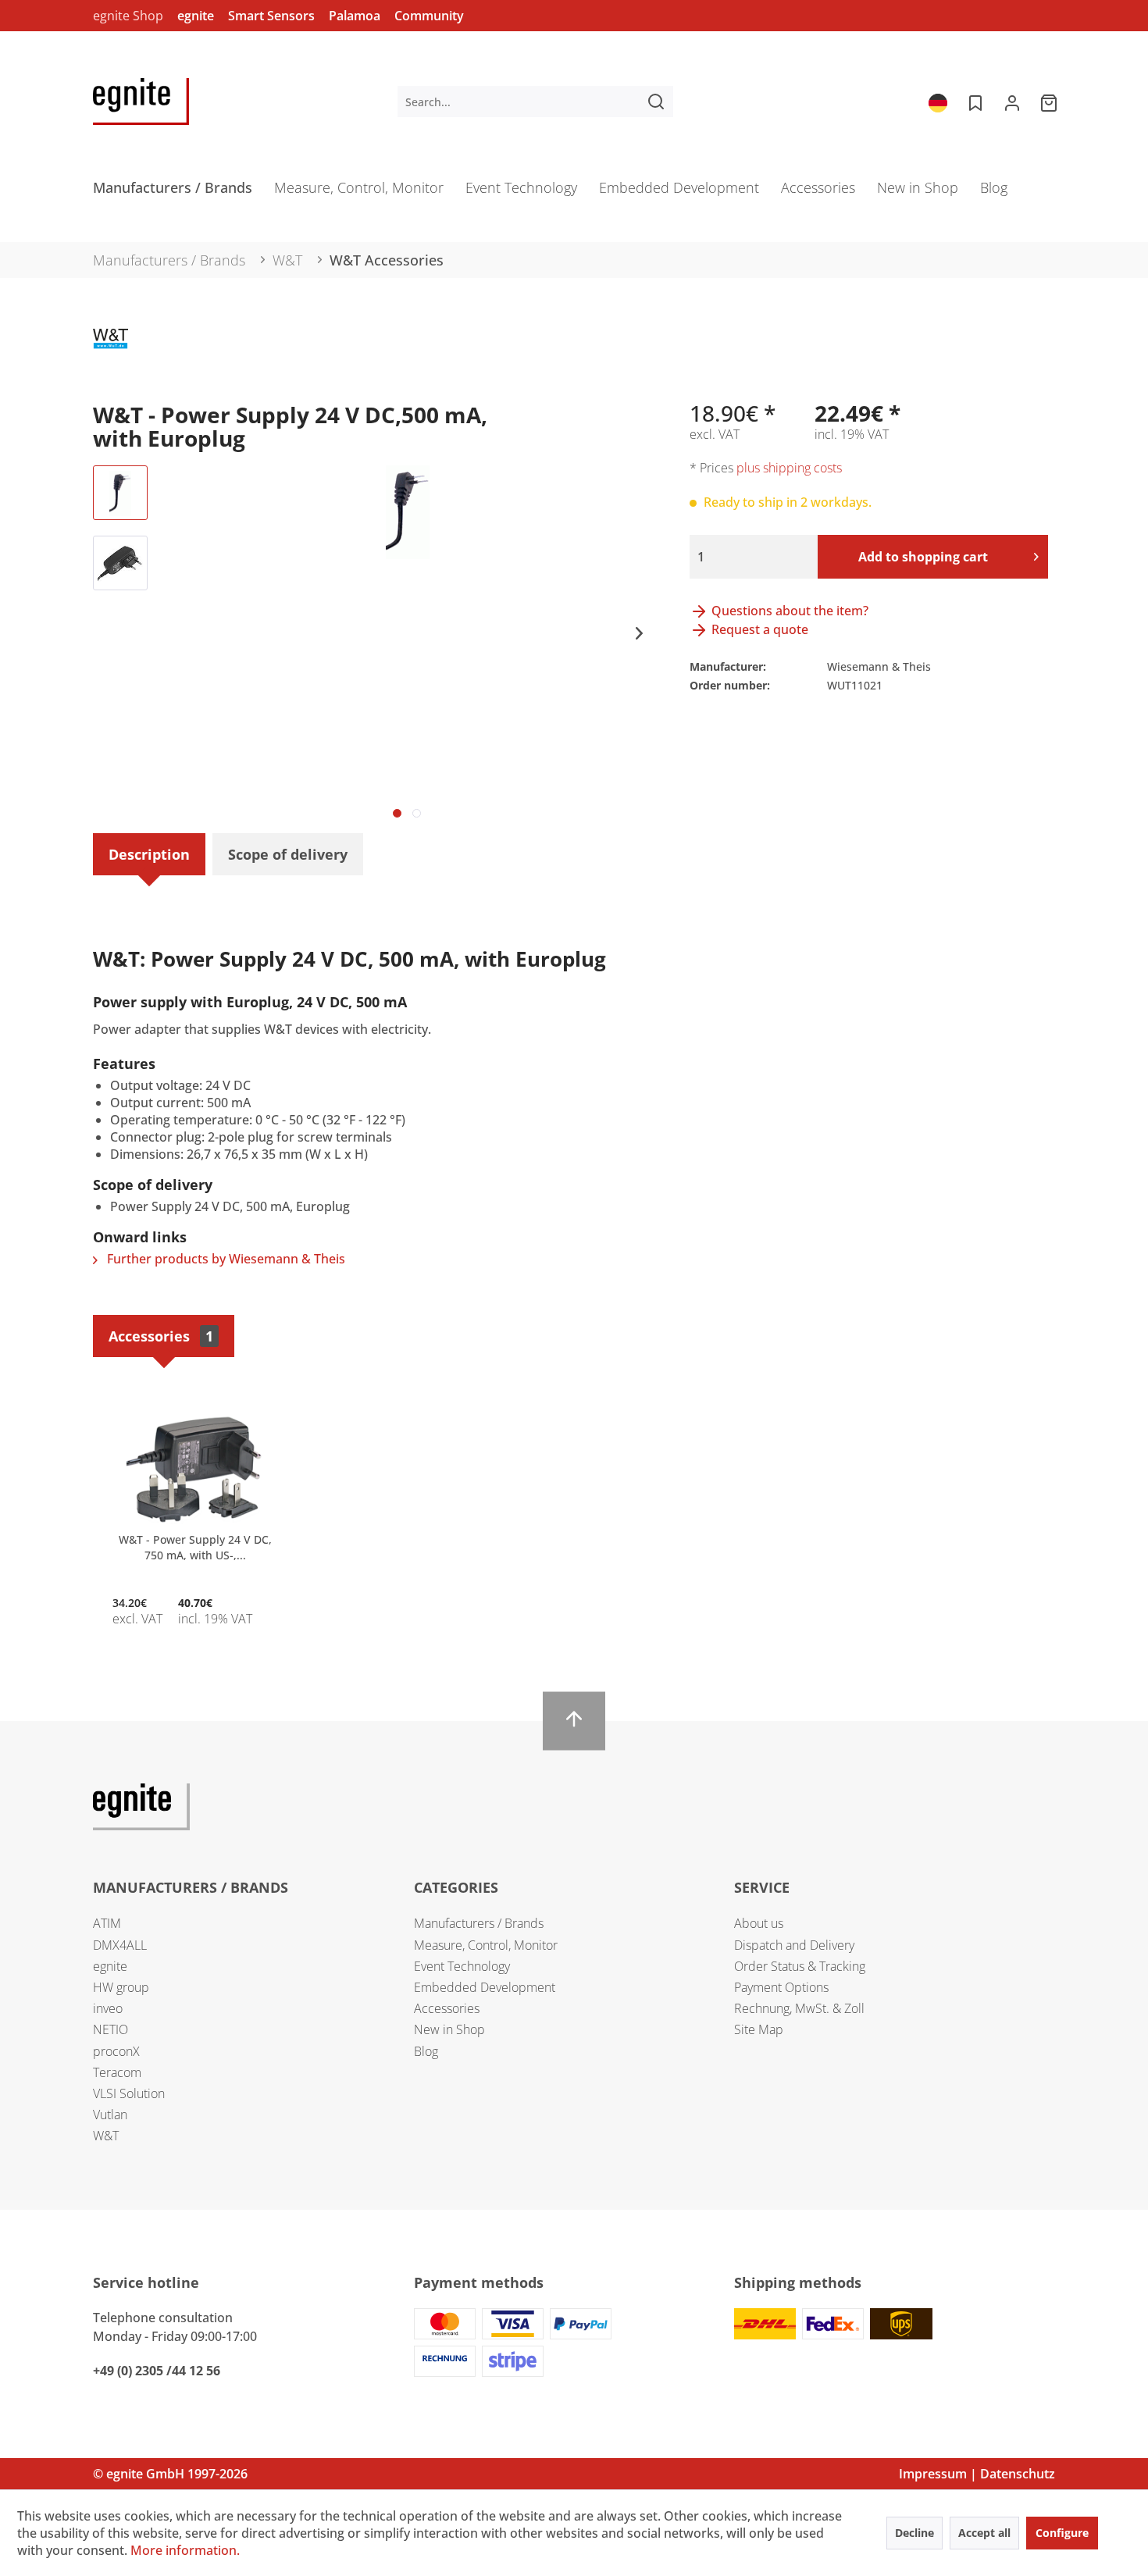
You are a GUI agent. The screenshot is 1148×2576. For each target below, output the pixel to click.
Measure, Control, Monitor (486, 1945)
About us (759, 1923)
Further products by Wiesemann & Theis (225, 1259)
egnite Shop (128, 16)
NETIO (111, 2029)
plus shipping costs (789, 468)
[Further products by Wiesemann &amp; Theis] (111, 356)
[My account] (1012, 102)
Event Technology (462, 1966)
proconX (116, 2051)
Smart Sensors (271, 16)
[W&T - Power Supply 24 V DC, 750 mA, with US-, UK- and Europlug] (195, 1470)
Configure (1062, 2533)
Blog (426, 2051)
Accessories (161, 1336)
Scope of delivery (288, 854)
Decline (914, 2533)
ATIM (107, 1923)
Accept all (984, 2533)
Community (429, 16)
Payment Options (781, 1987)
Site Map (759, 2029)
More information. (185, 2550)
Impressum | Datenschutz (977, 2474)
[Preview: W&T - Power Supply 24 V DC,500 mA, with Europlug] (120, 493)
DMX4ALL (120, 1945)
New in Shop (449, 2029)
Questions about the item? (788, 611)
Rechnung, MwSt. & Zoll (799, 2008)
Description (149, 854)
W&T (106, 2136)
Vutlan (110, 2115)
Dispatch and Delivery (794, 1945)
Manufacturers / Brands (479, 1923)
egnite (196, 16)
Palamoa (355, 16)
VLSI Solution (129, 2093)
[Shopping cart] (1050, 102)
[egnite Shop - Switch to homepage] (141, 102)
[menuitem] (535, 102)
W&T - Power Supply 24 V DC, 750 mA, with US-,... (195, 1547)
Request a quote (758, 629)
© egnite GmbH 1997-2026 (170, 2474)
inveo (108, 2008)
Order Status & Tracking (800, 1966)
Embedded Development (485, 1987)
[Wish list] (974, 102)
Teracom (117, 2072)
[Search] (656, 102)
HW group (121, 1987)
